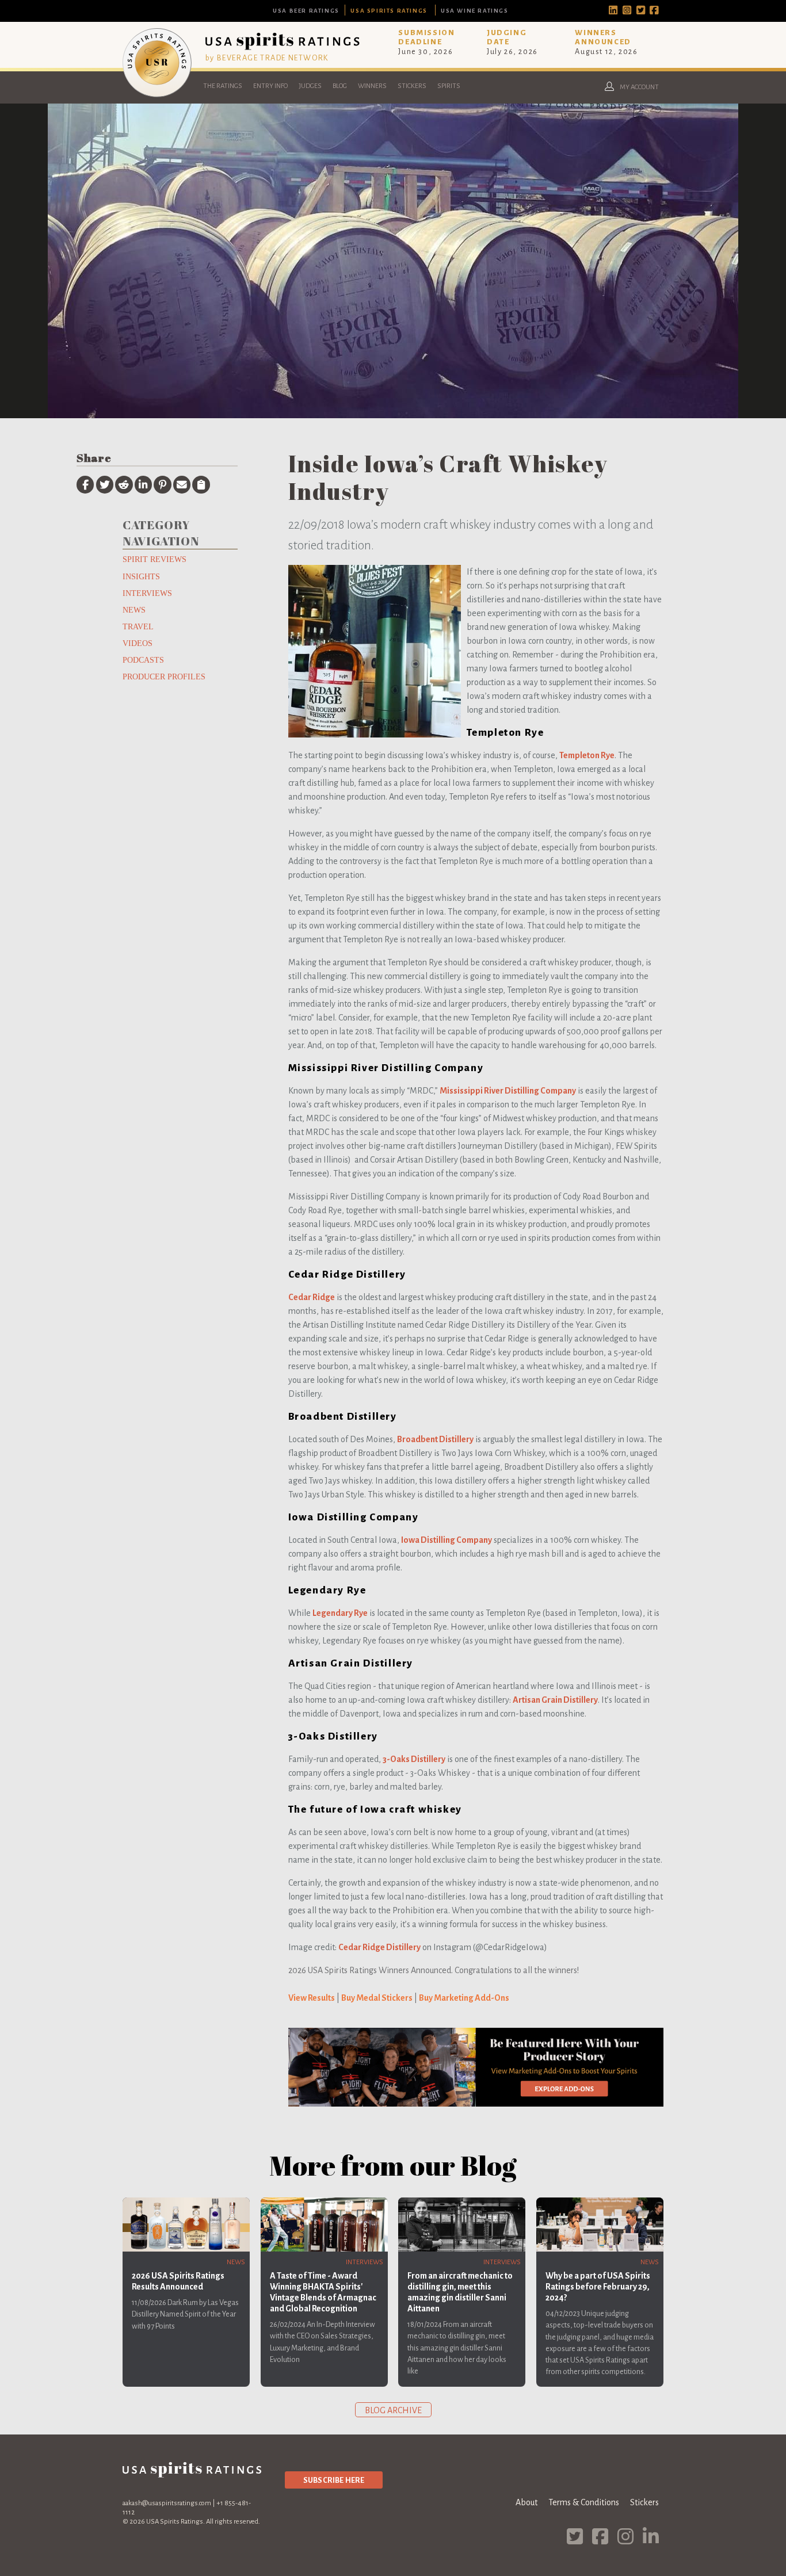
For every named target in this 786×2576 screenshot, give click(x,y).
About (526, 2502)
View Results (312, 1998)
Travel (138, 626)
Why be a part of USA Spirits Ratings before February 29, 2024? (598, 2287)
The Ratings (223, 86)
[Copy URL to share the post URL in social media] (201, 484)
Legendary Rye (340, 1613)
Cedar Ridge (312, 1297)
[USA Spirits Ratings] (157, 94)
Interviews (147, 593)
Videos (138, 643)
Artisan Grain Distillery (555, 1700)
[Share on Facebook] (85, 484)
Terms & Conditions (584, 2502)
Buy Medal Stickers (377, 1998)
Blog (340, 86)
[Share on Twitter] (105, 484)
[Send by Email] (182, 484)
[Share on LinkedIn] (143, 484)
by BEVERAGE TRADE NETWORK (267, 58)
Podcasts (143, 660)
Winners (372, 86)
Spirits (449, 86)
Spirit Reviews (154, 559)
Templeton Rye (587, 755)
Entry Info (270, 86)
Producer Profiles (164, 677)
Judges (310, 86)
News (134, 610)
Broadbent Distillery (435, 1439)
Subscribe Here (334, 2480)
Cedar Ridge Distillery (379, 1947)
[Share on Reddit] (124, 484)
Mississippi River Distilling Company (508, 1091)
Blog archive (393, 2410)
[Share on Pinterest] (162, 484)
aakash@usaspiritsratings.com (167, 2503)
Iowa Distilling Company (447, 1540)
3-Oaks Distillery (414, 1759)
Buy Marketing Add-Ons (464, 1998)
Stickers (412, 86)
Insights (141, 576)
